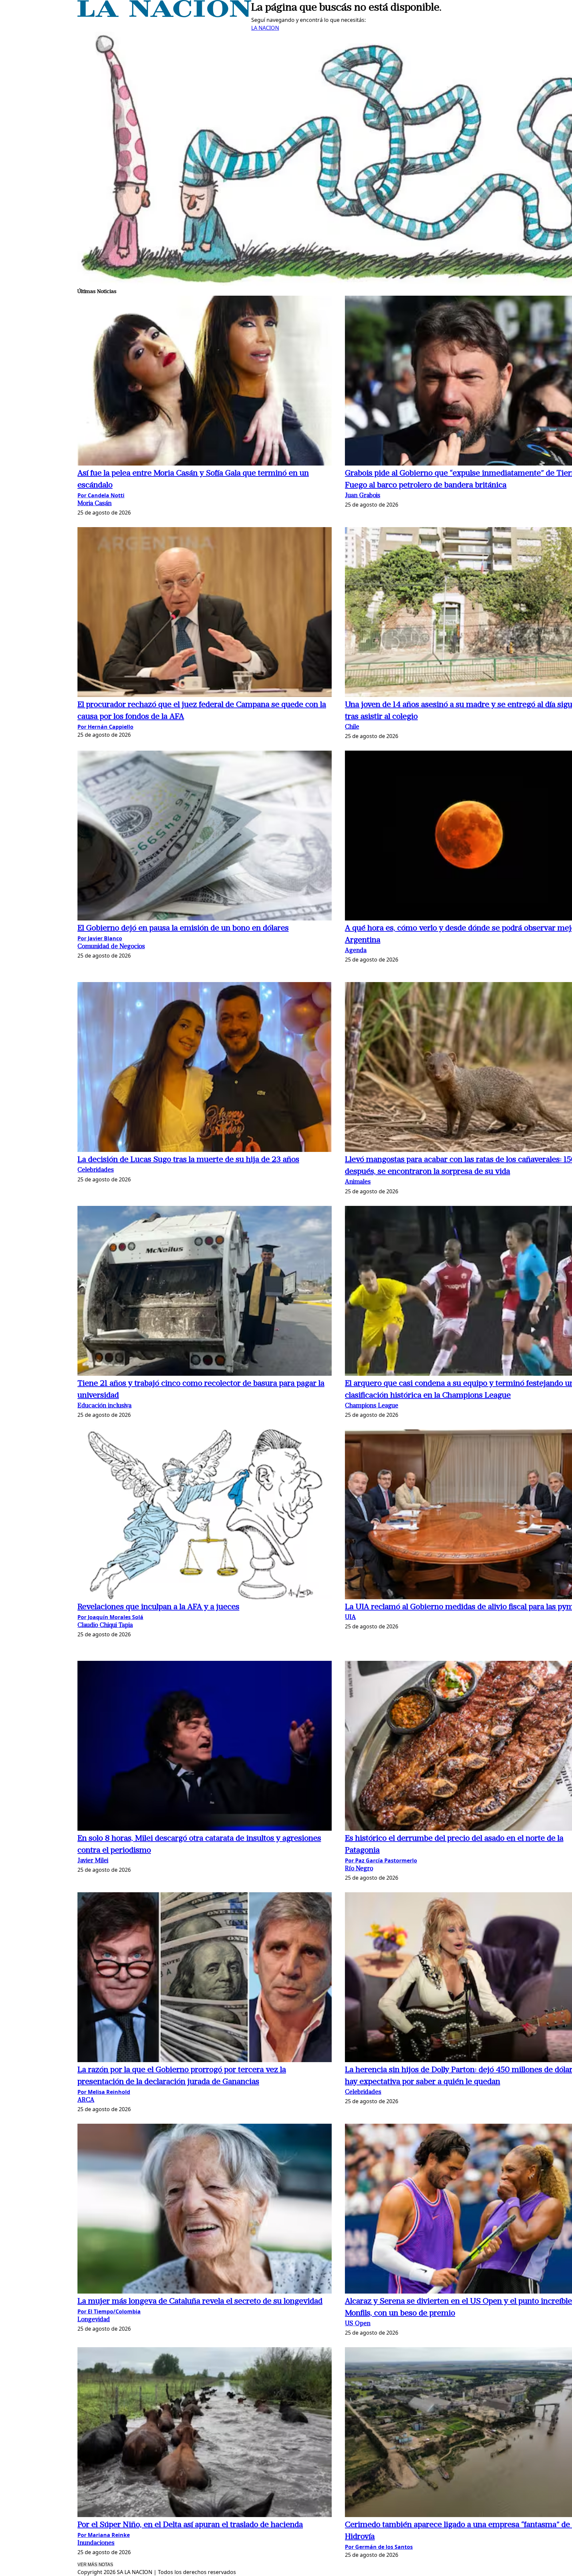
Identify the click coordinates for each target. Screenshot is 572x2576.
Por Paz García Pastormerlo (381, 1860)
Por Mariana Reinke (104, 2535)
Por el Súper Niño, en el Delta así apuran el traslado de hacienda (190, 2525)
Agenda (356, 951)
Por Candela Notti (101, 495)
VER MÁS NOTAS (95, 2565)
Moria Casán (95, 504)
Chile (352, 727)
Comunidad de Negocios (111, 947)
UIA (350, 1618)
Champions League (372, 1406)
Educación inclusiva (104, 1406)
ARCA (86, 2100)
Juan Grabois (363, 496)
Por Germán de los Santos (379, 2547)
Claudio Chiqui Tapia (105, 1626)
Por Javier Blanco (100, 938)
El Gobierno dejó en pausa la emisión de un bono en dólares (183, 928)
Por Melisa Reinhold (104, 2092)
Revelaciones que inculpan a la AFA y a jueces (158, 1607)
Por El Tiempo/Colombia (109, 2311)
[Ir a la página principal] (164, 15)
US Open (358, 2324)
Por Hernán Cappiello (105, 727)
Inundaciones (96, 2543)
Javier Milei (93, 1861)
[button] (205, 382)
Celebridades (96, 1170)
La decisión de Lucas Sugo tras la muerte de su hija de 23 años (188, 1160)
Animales (358, 1182)
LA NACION (265, 28)
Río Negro (359, 1869)
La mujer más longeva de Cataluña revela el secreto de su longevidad (200, 2302)
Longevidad (94, 2320)
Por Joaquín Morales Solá (110, 1617)
